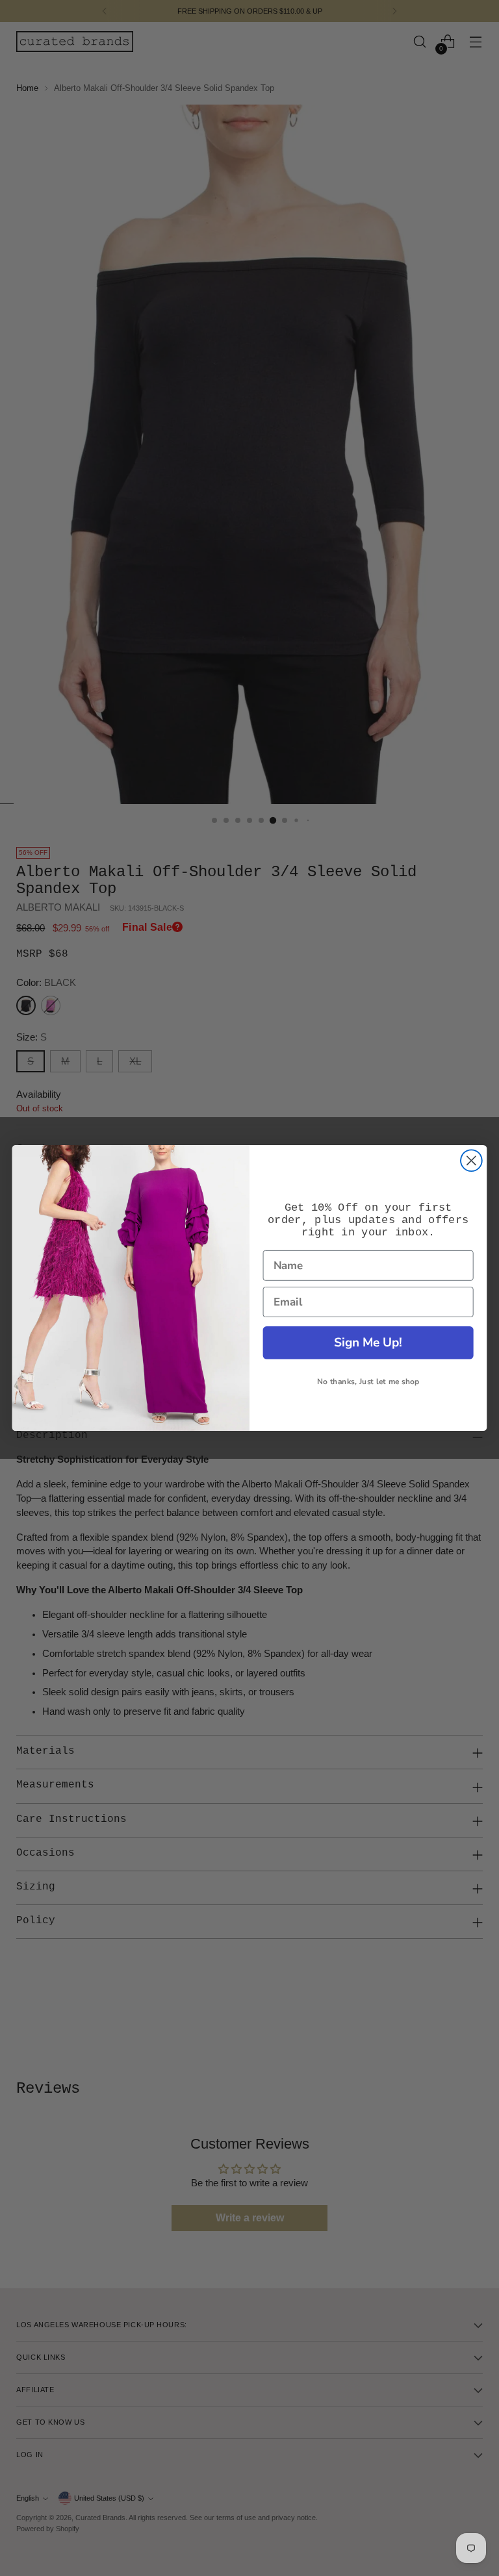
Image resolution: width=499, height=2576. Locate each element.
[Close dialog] (471, 1160)
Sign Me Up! (368, 1342)
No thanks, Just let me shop (368, 1382)
